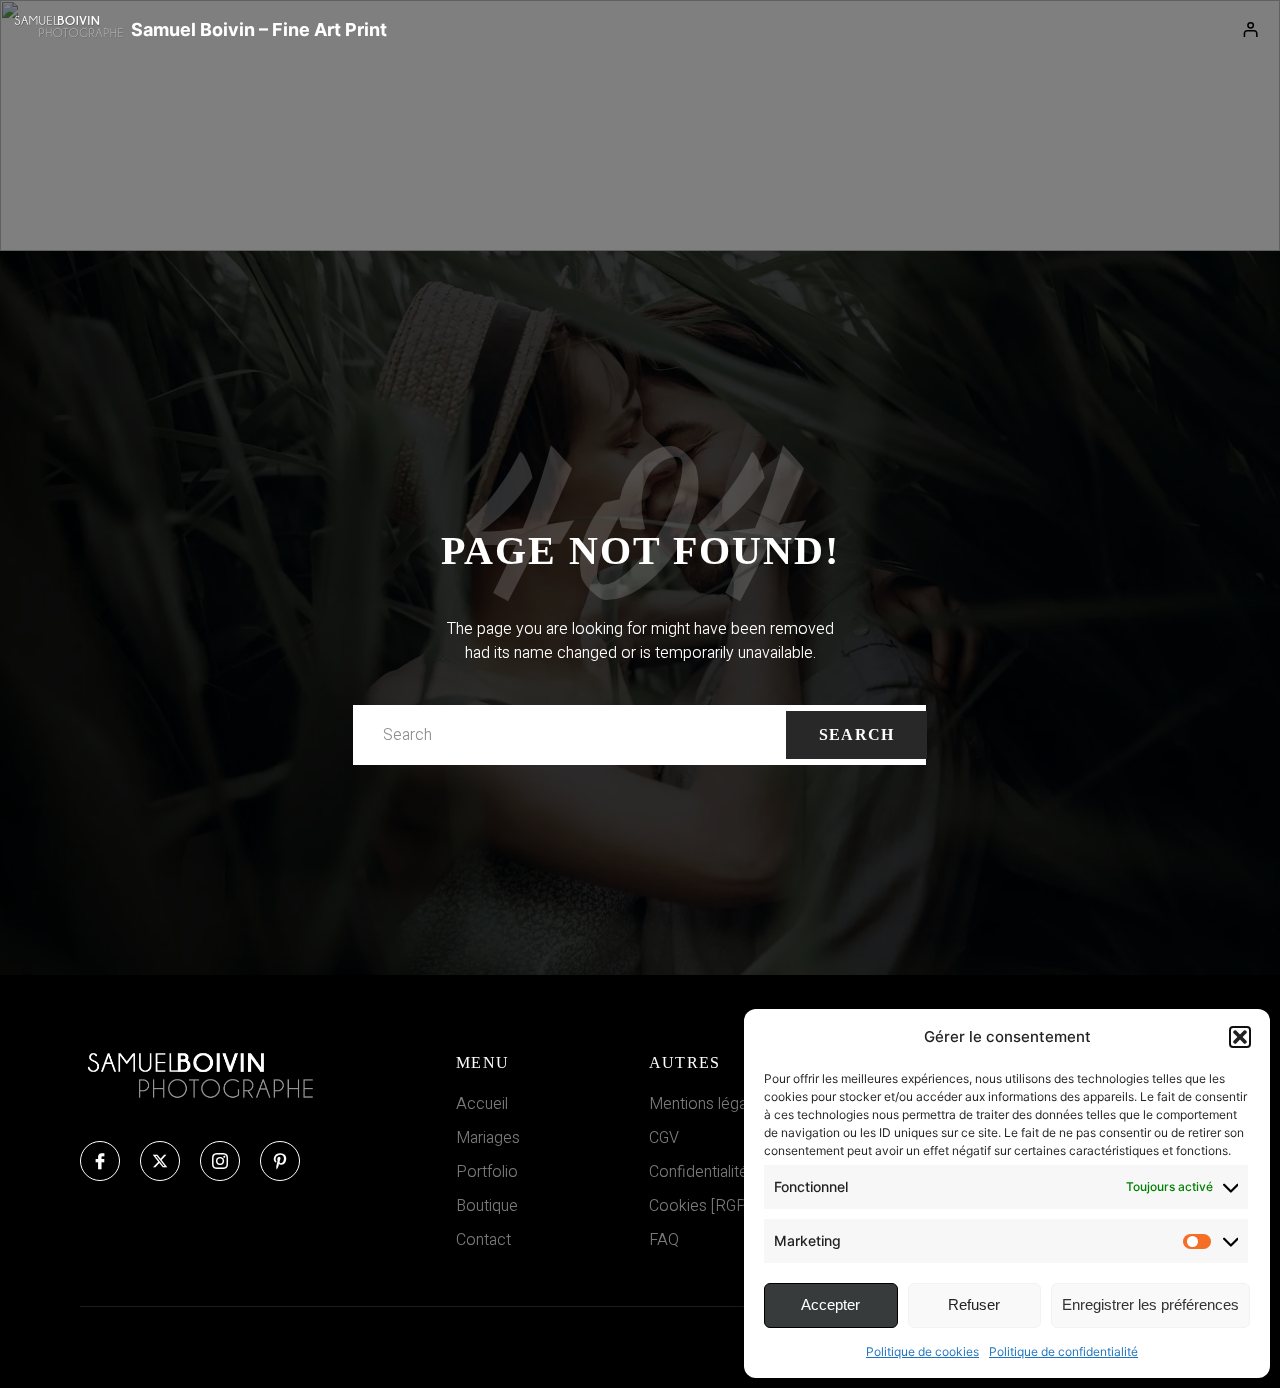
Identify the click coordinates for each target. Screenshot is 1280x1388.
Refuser (974, 1304)
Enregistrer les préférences (1150, 1304)
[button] (1240, 1037)
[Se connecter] (1251, 30)
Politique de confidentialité (1063, 1351)
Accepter (830, 1304)
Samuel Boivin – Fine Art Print (259, 29)
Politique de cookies (922, 1351)
